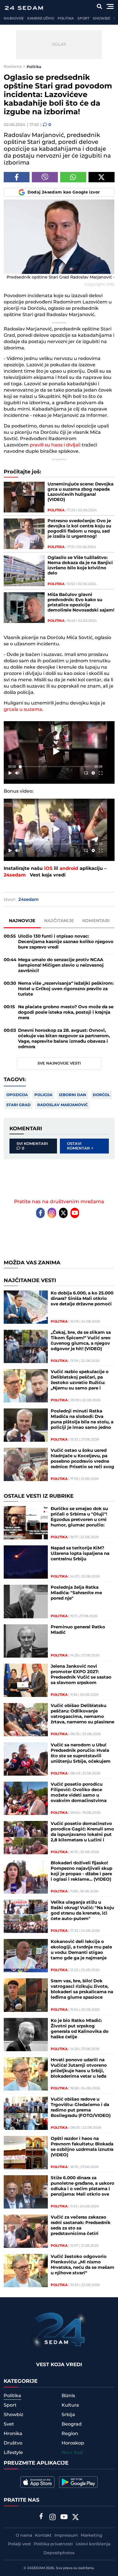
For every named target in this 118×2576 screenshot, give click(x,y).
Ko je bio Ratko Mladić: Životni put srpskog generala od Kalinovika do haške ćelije (80, 2029)
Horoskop (73, 2443)
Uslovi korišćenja (93, 2544)
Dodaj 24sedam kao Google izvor (64, 192)
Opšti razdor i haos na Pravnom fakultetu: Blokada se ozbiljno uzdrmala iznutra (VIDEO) (82, 2147)
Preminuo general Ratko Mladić (78, 1630)
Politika (66, 19)
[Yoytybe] (64, 2518)
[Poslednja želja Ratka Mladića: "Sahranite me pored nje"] (26, 1601)
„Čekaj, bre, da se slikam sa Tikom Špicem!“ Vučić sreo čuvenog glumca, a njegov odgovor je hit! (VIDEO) (81, 1341)
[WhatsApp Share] (73, 177)
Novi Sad (72, 2453)
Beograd (72, 2424)
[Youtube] (75, 1213)
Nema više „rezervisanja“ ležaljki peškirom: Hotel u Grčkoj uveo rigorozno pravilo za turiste (66, 989)
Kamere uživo (41, 19)
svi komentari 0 (32, 1146)
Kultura (70, 2405)
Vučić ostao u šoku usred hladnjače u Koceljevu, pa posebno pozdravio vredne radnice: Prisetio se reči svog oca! (82, 1459)
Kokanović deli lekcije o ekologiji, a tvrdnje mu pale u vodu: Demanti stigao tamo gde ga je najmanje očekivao (81, 1950)
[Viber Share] (45, 177)
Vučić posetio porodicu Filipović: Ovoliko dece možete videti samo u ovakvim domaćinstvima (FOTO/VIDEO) (79, 1793)
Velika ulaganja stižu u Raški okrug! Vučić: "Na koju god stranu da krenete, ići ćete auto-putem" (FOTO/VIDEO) (82, 1911)
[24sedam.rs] (24, 8)
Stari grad (18, 1105)
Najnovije (14, 19)
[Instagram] (52, 1213)
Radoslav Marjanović (62, 1105)
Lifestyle (13, 2453)
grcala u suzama (23, 709)
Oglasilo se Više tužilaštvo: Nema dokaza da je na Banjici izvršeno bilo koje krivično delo (80, 566)
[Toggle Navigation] (110, 6)
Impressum (66, 2536)
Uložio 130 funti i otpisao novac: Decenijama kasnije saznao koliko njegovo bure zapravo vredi (66, 942)
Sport (83, 19)
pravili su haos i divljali (55, 445)
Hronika (13, 2434)
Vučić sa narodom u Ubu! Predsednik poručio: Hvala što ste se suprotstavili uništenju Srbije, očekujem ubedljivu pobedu (81, 1753)
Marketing (92, 2536)
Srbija (68, 2415)
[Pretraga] (100, 6)
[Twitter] (63, 1213)
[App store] (38, 2482)
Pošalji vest (19, 2544)
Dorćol (101, 1095)
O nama (24, 2536)
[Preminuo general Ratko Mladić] (26, 1641)
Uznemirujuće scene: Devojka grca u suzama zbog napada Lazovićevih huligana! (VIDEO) (80, 492)
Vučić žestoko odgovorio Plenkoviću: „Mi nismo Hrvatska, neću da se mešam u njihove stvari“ (82, 2265)
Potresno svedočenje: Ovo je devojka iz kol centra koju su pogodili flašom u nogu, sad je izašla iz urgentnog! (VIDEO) (79, 529)
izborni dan (73, 1095)
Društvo (13, 2443)
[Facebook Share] (17, 177)
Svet (9, 2424)
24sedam (15, 875)
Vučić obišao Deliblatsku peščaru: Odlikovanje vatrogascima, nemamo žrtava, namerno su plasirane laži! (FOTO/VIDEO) (82, 1714)
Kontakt (43, 2536)
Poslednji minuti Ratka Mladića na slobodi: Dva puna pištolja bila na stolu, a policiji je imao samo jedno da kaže (82, 1419)
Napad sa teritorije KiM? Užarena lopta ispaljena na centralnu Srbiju (80, 1554)
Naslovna (13, 67)
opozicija (17, 1095)
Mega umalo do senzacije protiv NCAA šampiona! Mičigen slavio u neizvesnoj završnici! (61, 965)
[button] (57, 751)
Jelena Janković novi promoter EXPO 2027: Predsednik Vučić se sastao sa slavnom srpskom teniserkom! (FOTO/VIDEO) (81, 1675)
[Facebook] (40, 1213)
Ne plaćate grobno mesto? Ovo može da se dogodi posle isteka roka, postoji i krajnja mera (66, 1012)
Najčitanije (59, 921)
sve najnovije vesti (59, 1063)
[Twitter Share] (102, 177)
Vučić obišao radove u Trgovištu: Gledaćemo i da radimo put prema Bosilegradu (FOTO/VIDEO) (81, 2107)
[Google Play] (78, 2482)
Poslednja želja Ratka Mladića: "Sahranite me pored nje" (76, 1593)
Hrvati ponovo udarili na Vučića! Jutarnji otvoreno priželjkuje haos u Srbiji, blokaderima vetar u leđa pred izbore (79, 2068)
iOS (48, 869)
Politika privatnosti (53, 2544)
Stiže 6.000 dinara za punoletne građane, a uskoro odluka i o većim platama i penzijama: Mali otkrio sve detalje (82, 2186)
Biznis (68, 2396)
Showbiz (102, 19)
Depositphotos (59, 2553)
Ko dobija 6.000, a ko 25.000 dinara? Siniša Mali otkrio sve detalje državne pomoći (82, 1299)
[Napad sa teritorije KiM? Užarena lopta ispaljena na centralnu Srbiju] (26, 1562)
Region (70, 2434)
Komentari (96, 921)
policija (43, 1095)
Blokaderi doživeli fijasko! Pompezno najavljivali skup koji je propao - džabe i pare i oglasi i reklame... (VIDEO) (81, 1871)
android (69, 869)
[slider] (55, 767)
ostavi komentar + (80, 1146)
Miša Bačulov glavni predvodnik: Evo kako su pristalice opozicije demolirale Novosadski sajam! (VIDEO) (81, 603)
